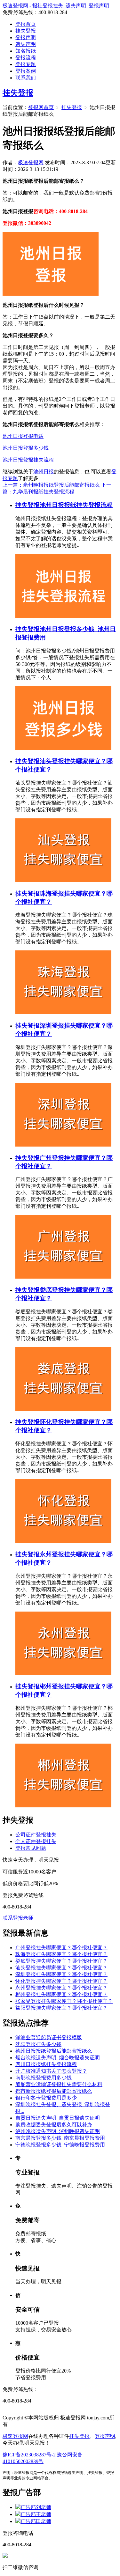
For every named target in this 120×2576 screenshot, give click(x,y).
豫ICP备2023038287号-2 (29, 2455)
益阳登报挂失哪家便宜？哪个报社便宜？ (61, 2008)
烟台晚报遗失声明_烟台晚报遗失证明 (58, 2058)
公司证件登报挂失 (36, 1835)
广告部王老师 (36, 2514)
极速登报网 (31, 162)
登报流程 (26, 58)
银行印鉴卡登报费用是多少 (46, 2098)
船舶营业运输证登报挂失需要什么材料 (59, 2084)
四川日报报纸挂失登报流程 (46, 2064)
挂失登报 (26, 31)
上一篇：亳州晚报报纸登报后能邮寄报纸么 (51, 485)
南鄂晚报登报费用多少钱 (44, 2078)
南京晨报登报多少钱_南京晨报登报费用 (60, 2138)
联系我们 (26, 78)
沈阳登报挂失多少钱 (38, 2044)
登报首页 (26, 24)
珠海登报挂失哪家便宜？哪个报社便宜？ (61, 1954)
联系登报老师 (18, 1918)
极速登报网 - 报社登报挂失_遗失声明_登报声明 (56, 6)
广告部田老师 (36, 2521)
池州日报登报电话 (23, 436)
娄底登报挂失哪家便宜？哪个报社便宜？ (61, 1961)
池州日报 (44, 472)
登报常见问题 (31, 1848)
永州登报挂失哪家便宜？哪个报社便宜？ (61, 1988)
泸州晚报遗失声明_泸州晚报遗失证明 (58, 2131)
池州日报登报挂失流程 (28, 460)
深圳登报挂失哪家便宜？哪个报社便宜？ (61, 1974)
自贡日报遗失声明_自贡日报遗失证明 (58, 2118)
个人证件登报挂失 (36, 1841)
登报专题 (26, 64)
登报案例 (26, 71)
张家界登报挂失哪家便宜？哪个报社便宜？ (64, 2001)
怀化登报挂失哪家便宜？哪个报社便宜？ (61, 1981)
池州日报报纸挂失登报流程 (76, 505)
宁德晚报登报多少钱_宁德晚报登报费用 (60, 2145)
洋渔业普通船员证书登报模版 (49, 2037)
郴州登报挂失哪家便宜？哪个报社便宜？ (61, 1994)
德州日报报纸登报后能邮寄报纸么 (54, 2051)
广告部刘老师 (36, 2507)
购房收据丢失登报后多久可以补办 (54, 2125)
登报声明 (26, 37)
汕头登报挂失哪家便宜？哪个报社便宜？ (61, 1968)
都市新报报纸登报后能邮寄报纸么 (54, 2091)
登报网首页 (41, 107)
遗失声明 (26, 44)
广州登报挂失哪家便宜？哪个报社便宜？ (61, 1948)
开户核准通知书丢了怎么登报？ (51, 2071)
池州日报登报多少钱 (26, 448)
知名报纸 (26, 51)
